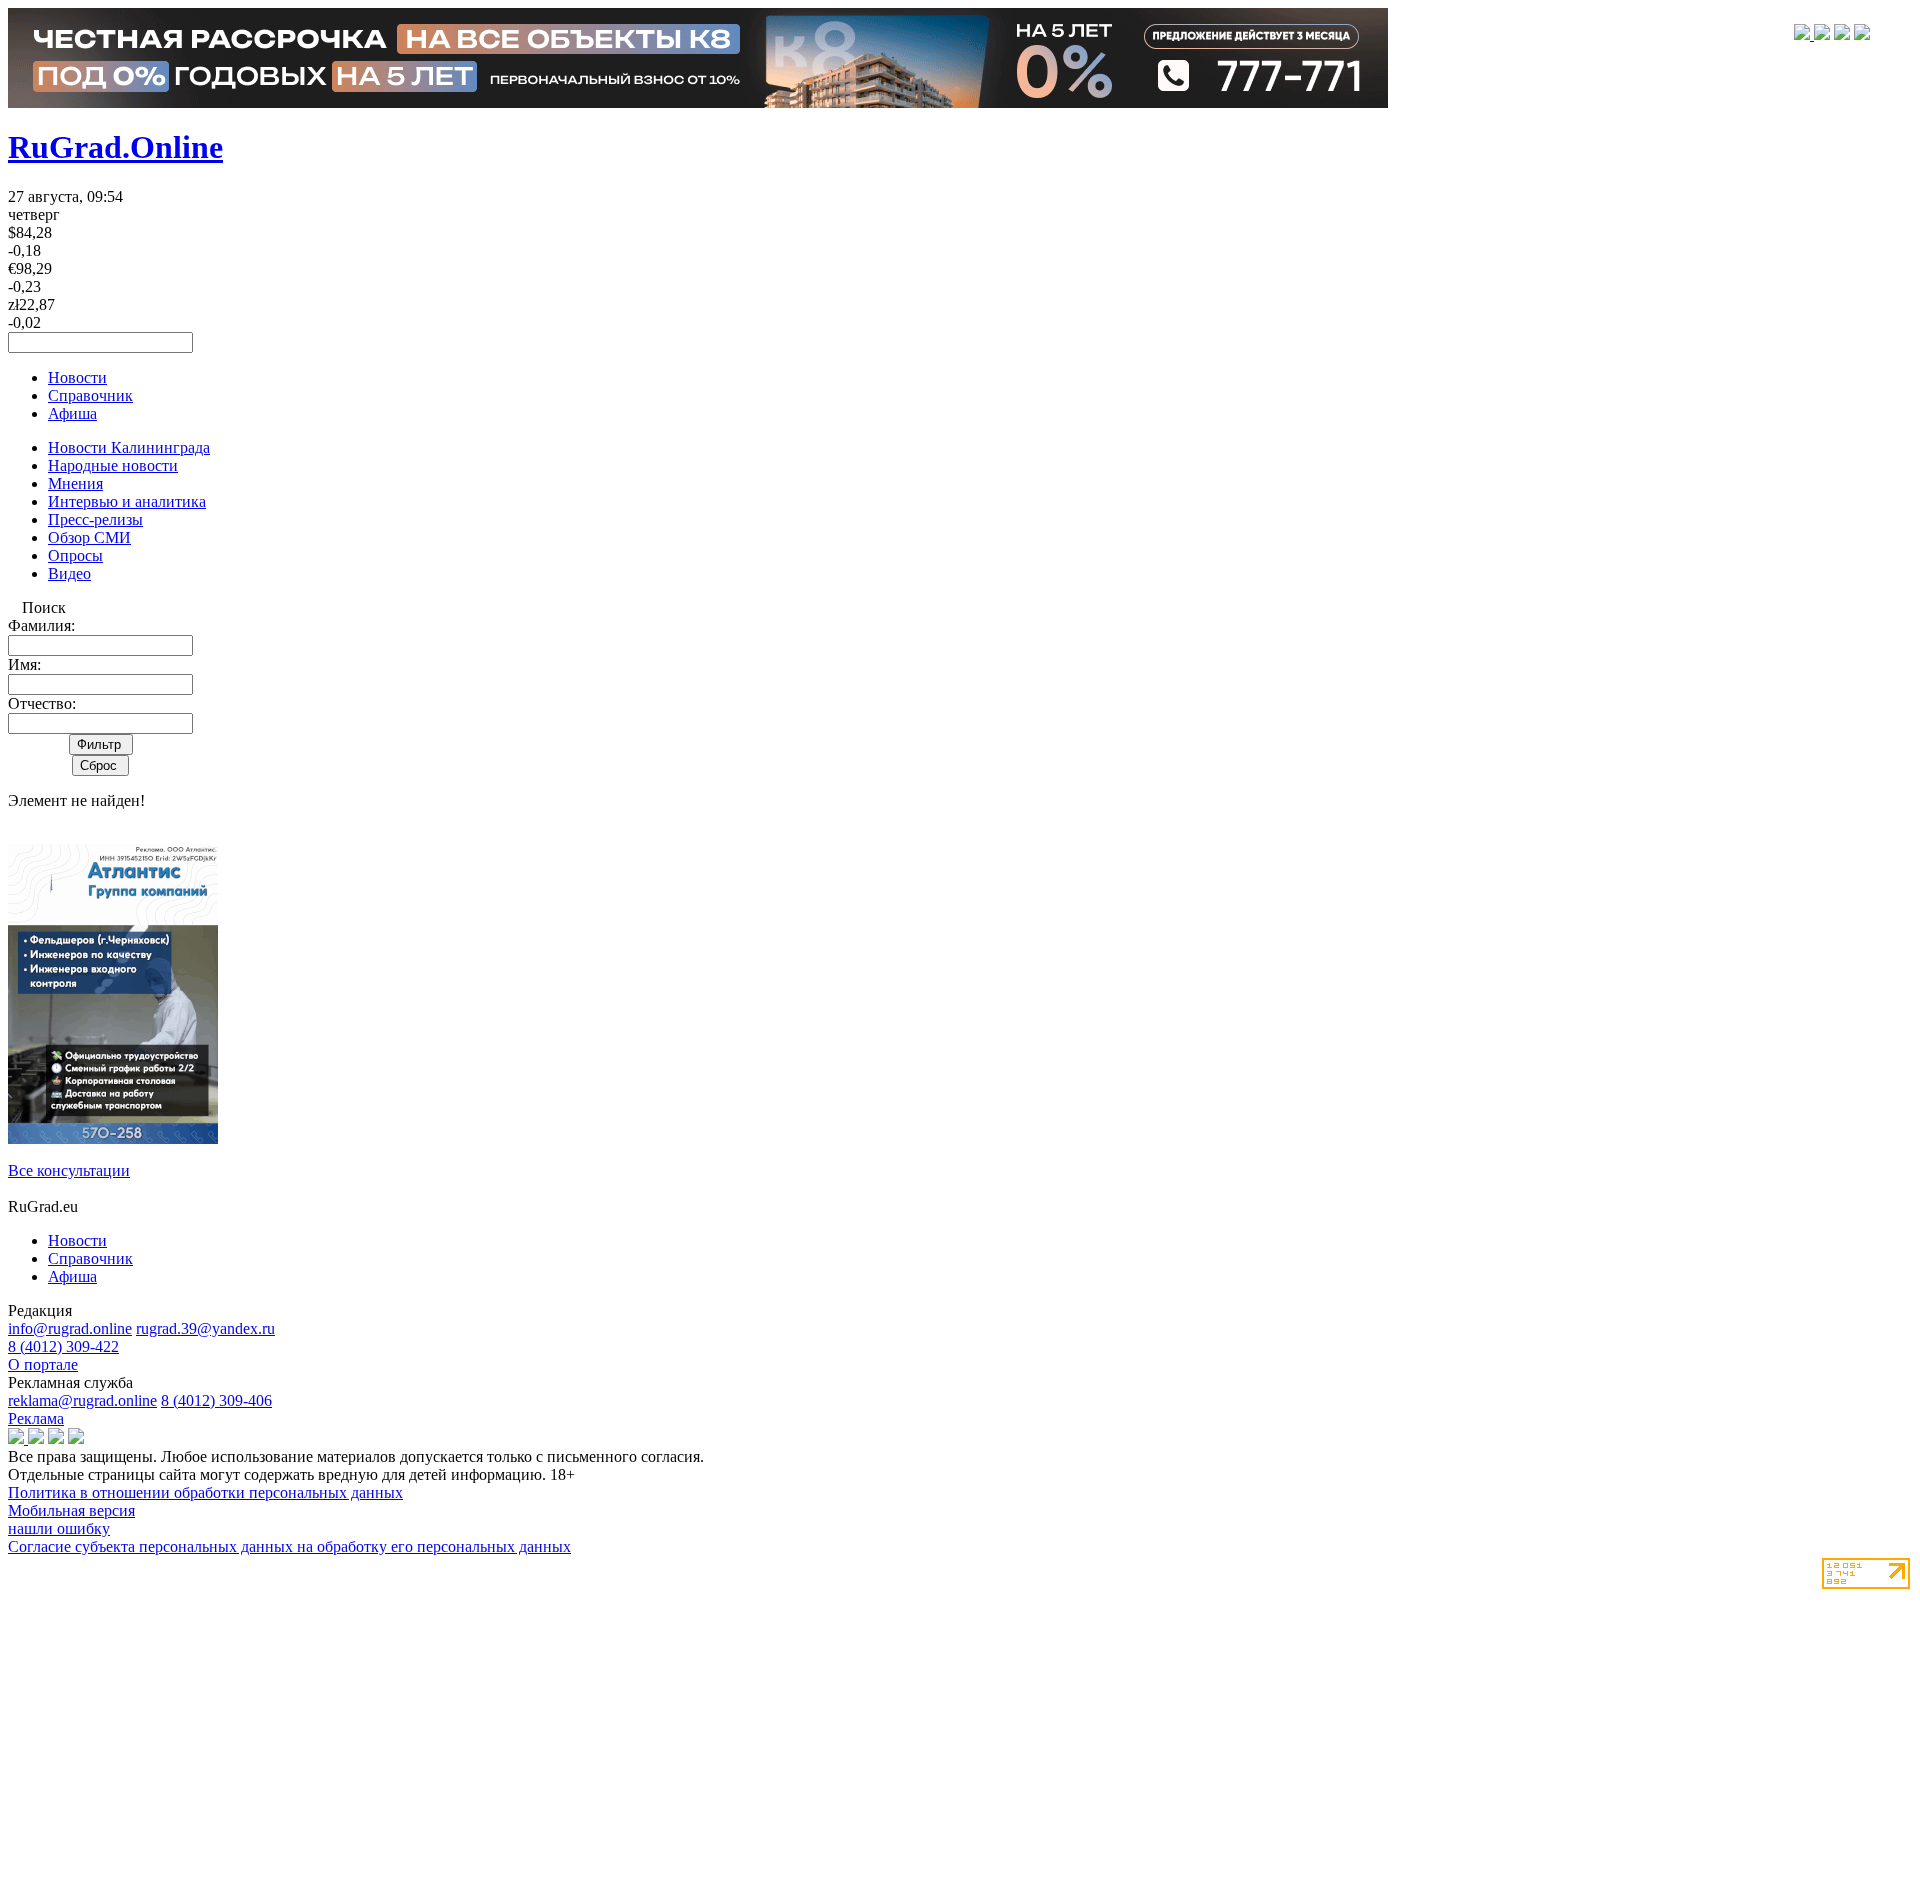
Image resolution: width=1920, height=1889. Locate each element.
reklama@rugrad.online (82, 1400)
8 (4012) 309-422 (63, 1346)
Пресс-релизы (95, 519)
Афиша (72, 413)
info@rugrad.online (70, 1328)
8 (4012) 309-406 (216, 1400)
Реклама (36, 1418)
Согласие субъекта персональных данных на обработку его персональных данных (289, 1546)
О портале (43, 1364)
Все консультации (69, 1170)
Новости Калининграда (129, 447)
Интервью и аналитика (127, 501)
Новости (77, 377)
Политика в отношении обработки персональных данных (205, 1492)
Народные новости (113, 465)
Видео (69, 573)
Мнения (75, 483)
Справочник (90, 395)
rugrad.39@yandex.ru (205, 1328)
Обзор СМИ (89, 537)
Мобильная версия (71, 1510)
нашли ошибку (59, 1528)
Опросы (75, 555)
